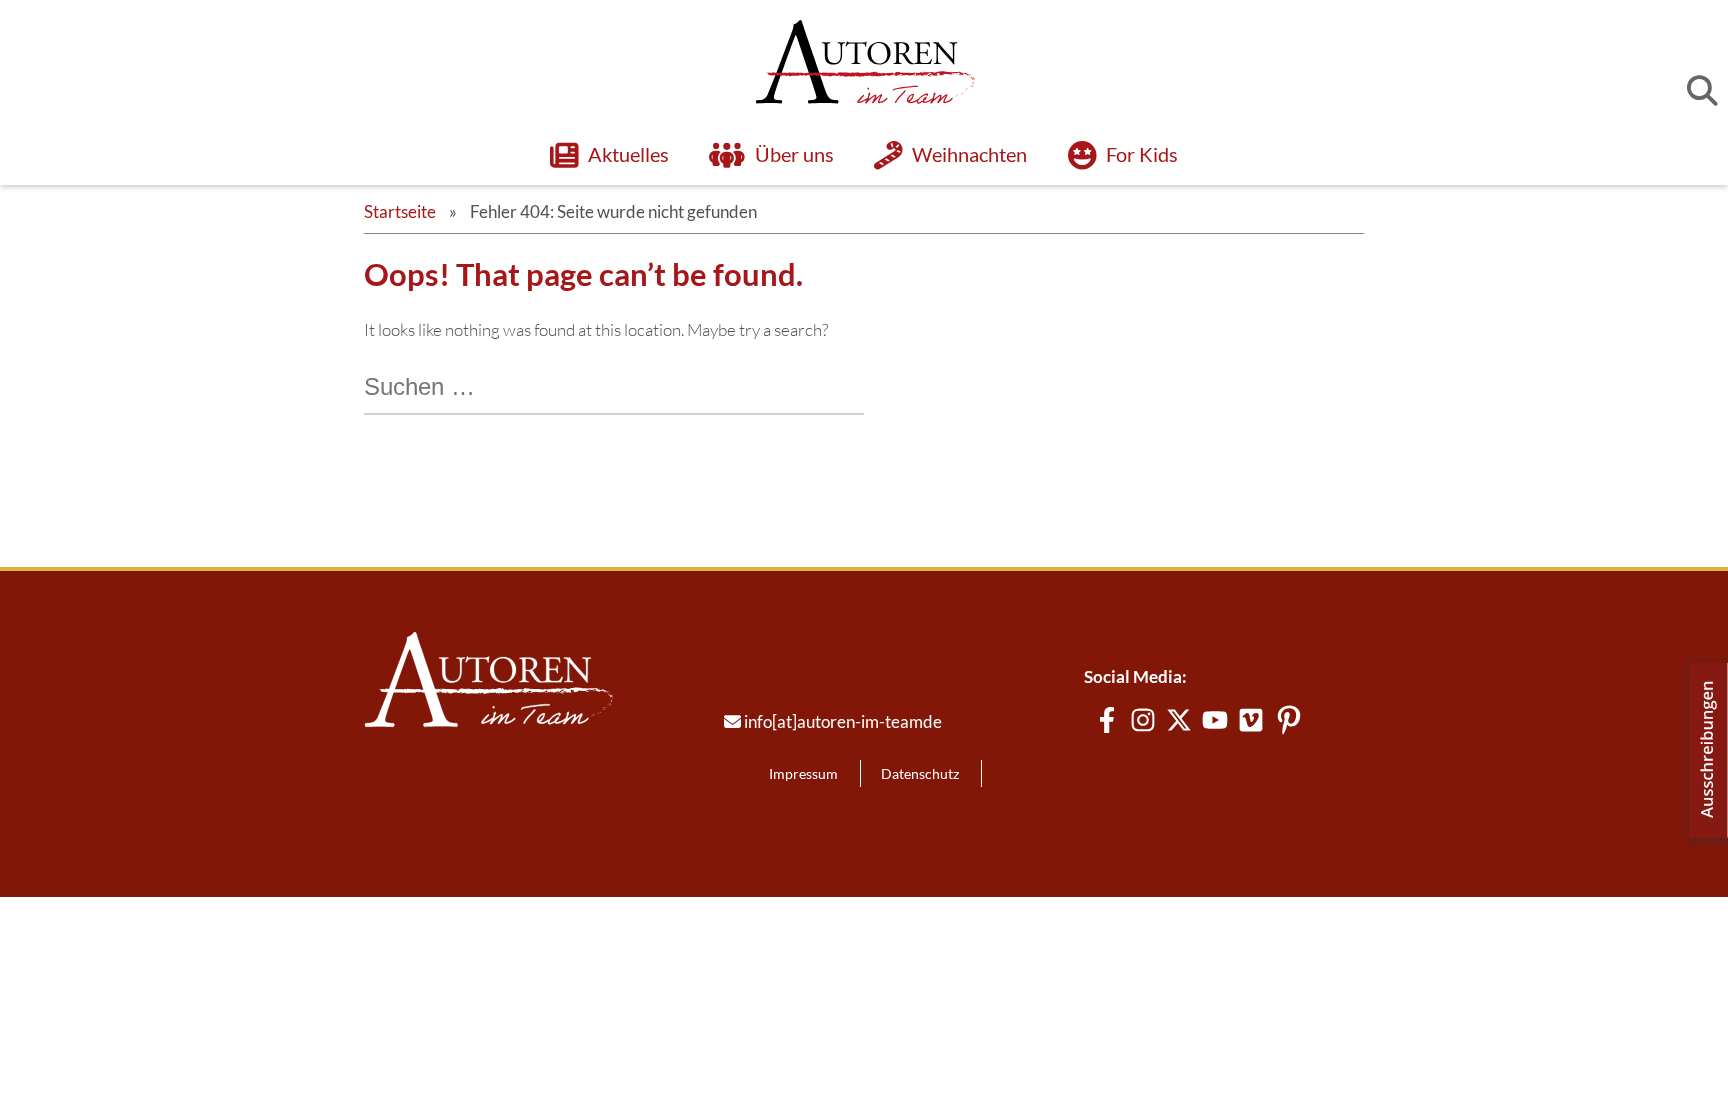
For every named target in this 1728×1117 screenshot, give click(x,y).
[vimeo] (1251, 720)
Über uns (794, 154)
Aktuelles (628, 154)
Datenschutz (920, 773)
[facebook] (1107, 720)
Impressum (803, 773)
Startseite (400, 211)
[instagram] (1143, 720)
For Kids (1142, 154)
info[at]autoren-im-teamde (843, 721)
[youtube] (1215, 720)
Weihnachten (970, 154)
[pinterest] (1289, 720)
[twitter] (1179, 720)
